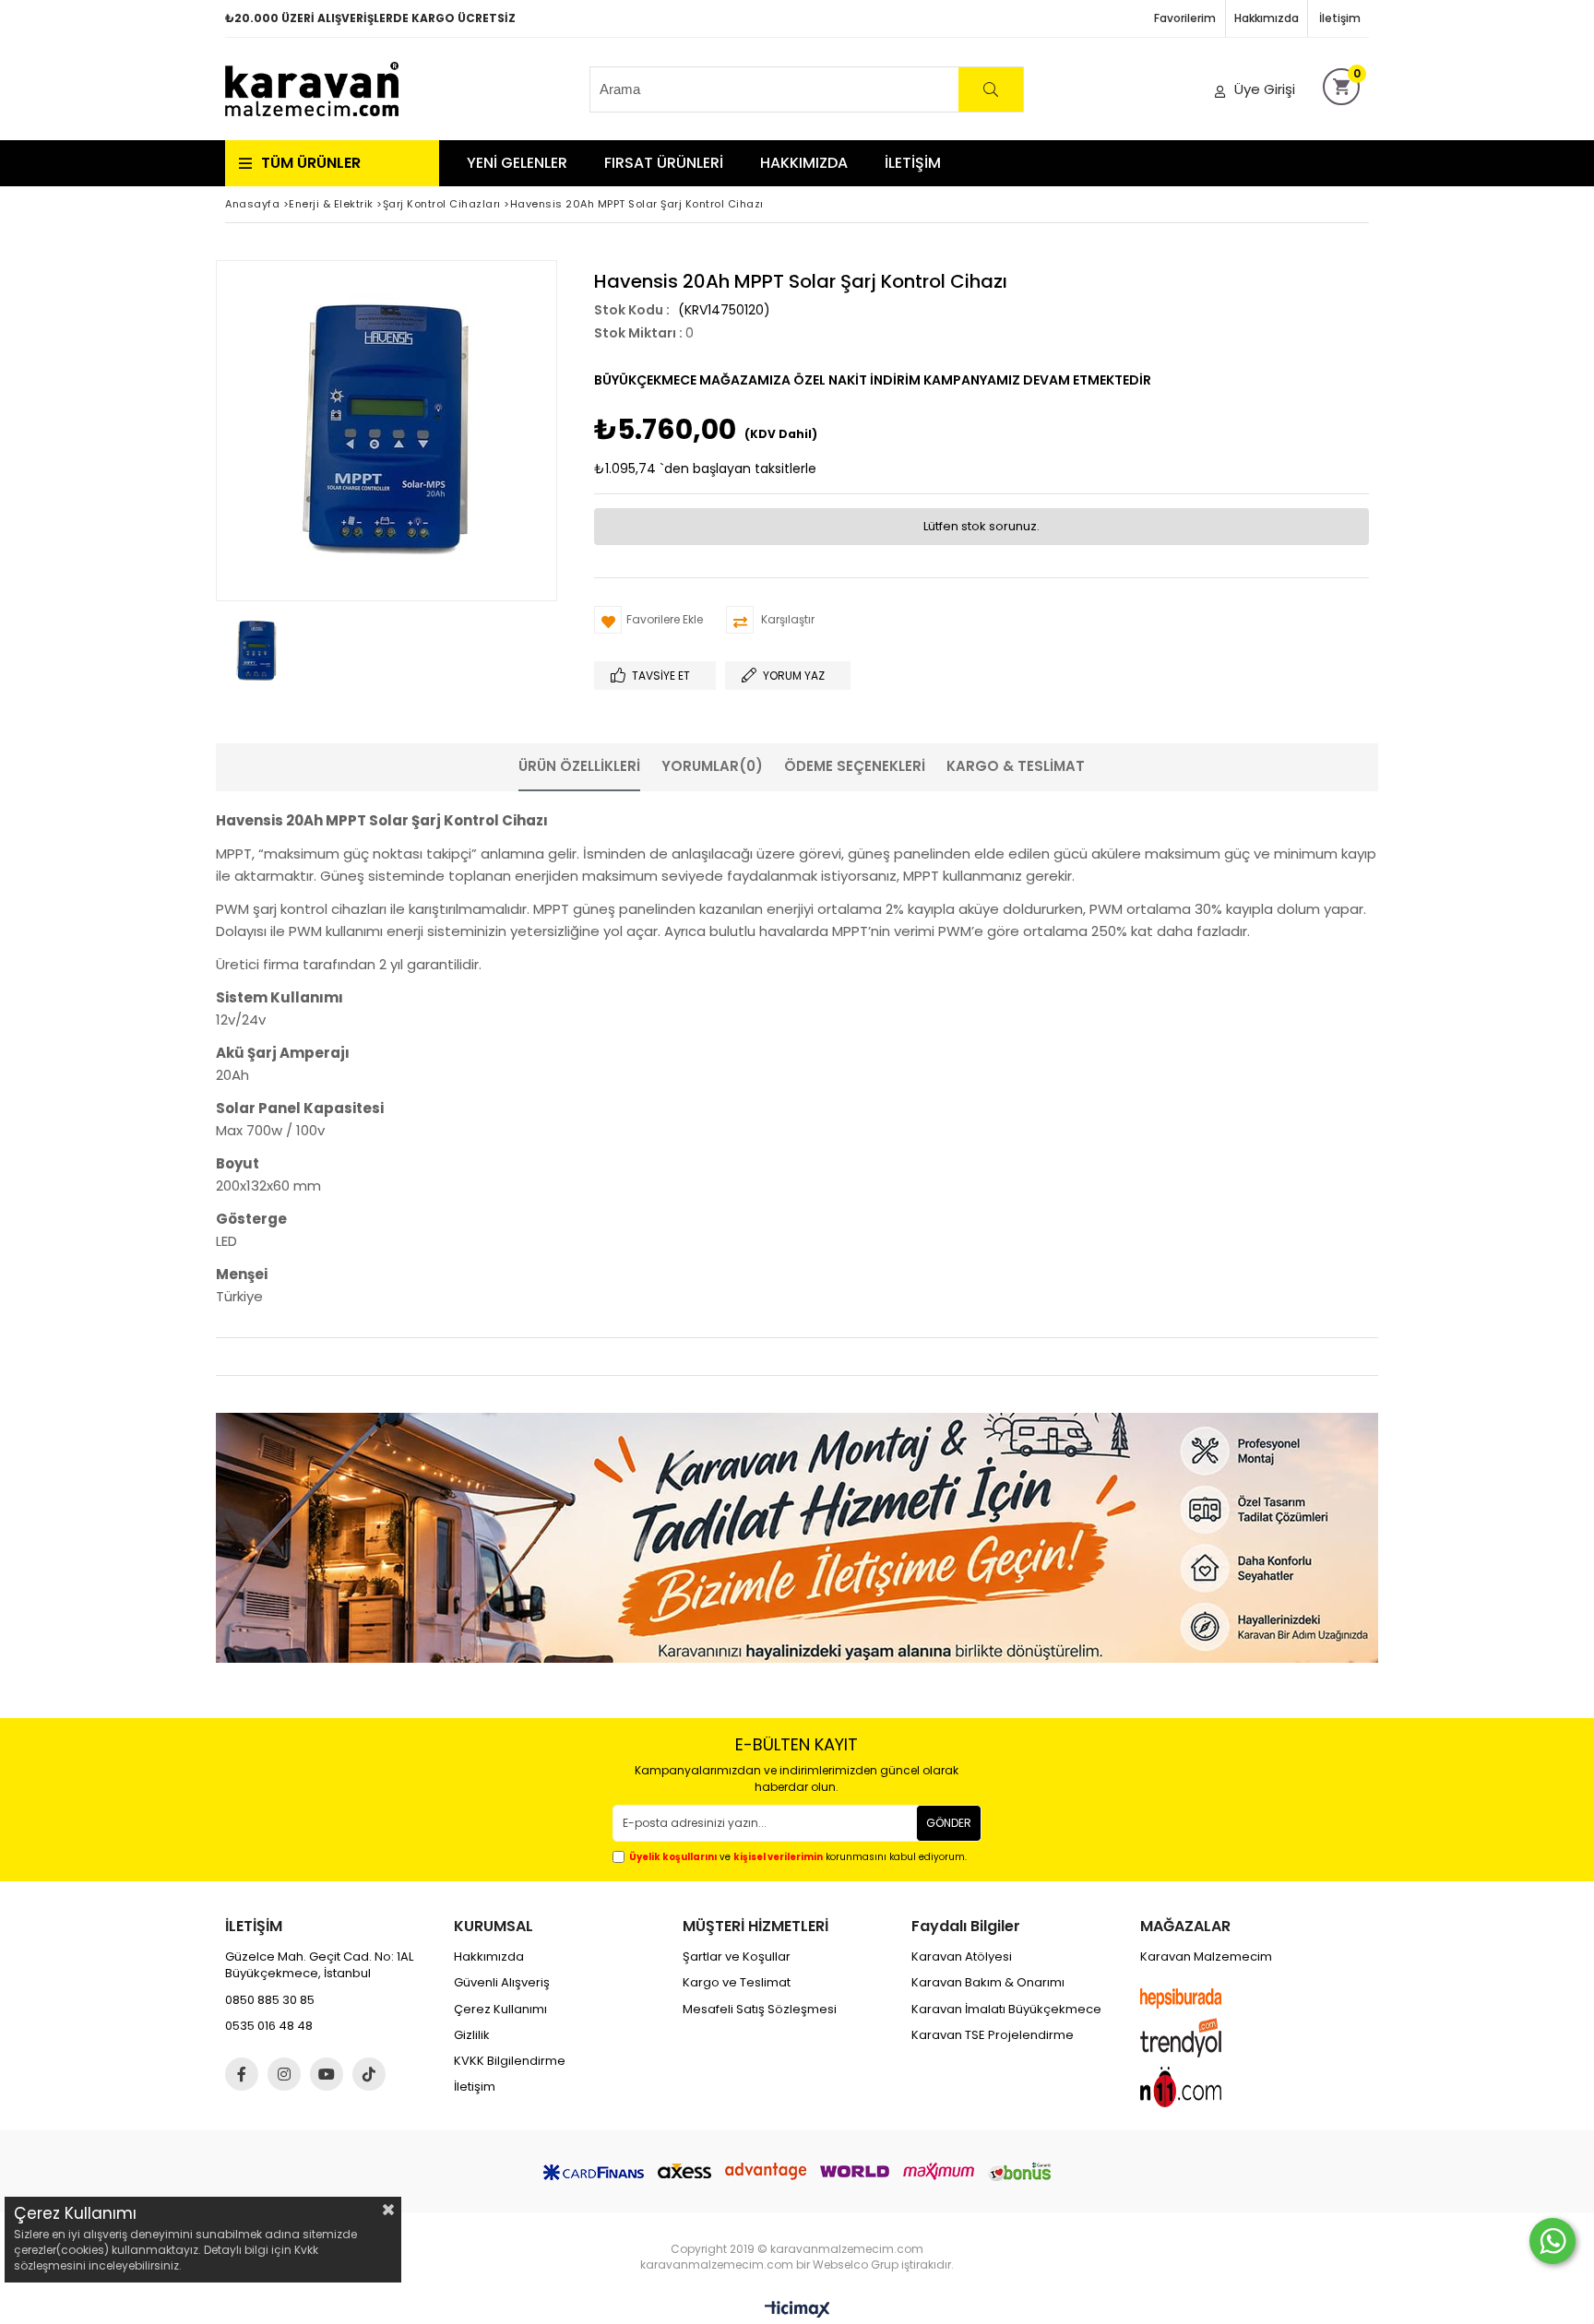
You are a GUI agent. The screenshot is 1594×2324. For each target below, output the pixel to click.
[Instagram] (284, 2074)
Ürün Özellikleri (579, 766)
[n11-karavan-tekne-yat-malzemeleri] (1198, 2087)
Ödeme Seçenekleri (855, 766)
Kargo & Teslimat (1016, 766)
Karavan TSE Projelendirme (993, 2035)
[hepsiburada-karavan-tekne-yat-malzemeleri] (1198, 1998)
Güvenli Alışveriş (502, 1983)
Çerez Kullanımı (500, 2010)
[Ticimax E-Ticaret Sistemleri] (797, 2310)
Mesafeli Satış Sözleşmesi (760, 2010)
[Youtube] (327, 2074)
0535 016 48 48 (269, 2026)
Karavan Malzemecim (1206, 1957)
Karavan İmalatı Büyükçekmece (1006, 2010)
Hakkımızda (1267, 18)
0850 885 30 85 (270, 2000)
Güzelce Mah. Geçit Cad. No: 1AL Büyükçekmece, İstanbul (319, 1965)
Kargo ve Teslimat (737, 1983)
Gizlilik (472, 2035)
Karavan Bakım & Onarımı (988, 1983)
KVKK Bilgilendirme (510, 2061)
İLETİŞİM (913, 163)
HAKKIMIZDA (804, 163)
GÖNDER (949, 1823)
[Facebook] (242, 2074)
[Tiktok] (369, 2074)
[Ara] (990, 89)
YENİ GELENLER (517, 163)
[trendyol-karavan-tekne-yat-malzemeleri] (1198, 2038)
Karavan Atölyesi (962, 1957)
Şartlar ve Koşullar (737, 1957)
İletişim (1340, 18)
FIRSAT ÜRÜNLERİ (664, 163)
